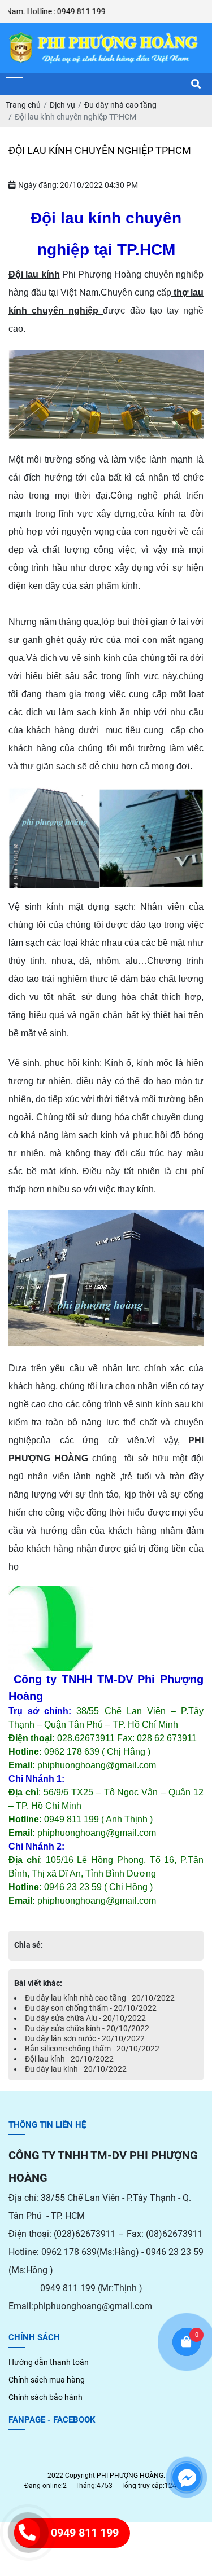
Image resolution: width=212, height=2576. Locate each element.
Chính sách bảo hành (46, 2397)
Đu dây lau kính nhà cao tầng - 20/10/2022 (100, 1998)
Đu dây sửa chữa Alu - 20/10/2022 (85, 2018)
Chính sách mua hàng (47, 2380)
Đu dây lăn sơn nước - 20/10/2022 (85, 2038)
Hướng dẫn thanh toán (49, 2362)
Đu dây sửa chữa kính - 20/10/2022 (87, 2028)
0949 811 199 (85, 2533)
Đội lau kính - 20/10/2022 (69, 2059)
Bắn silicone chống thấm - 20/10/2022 (92, 2049)
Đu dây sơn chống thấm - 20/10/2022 (91, 2008)
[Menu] (14, 84)
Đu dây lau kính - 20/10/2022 (76, 2069)
